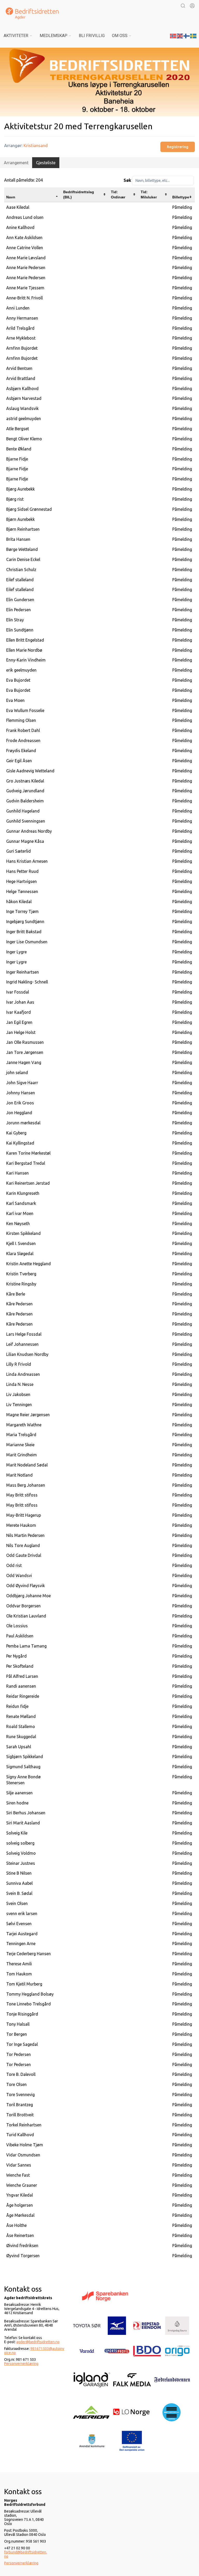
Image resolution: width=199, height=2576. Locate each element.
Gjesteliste (46, 163)
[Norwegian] (173, 35)
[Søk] (183, 6)
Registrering (178, 147)
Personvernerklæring (21, 2364)
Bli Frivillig (92, 36)
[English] (180, 35)
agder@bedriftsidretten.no (38, 2342)
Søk (127, 180)
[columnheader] (33, 195)
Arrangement (16, 163)
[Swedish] (194, 35)
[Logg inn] (192, 6)
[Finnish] (187, 35)
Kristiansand (36, 145)
